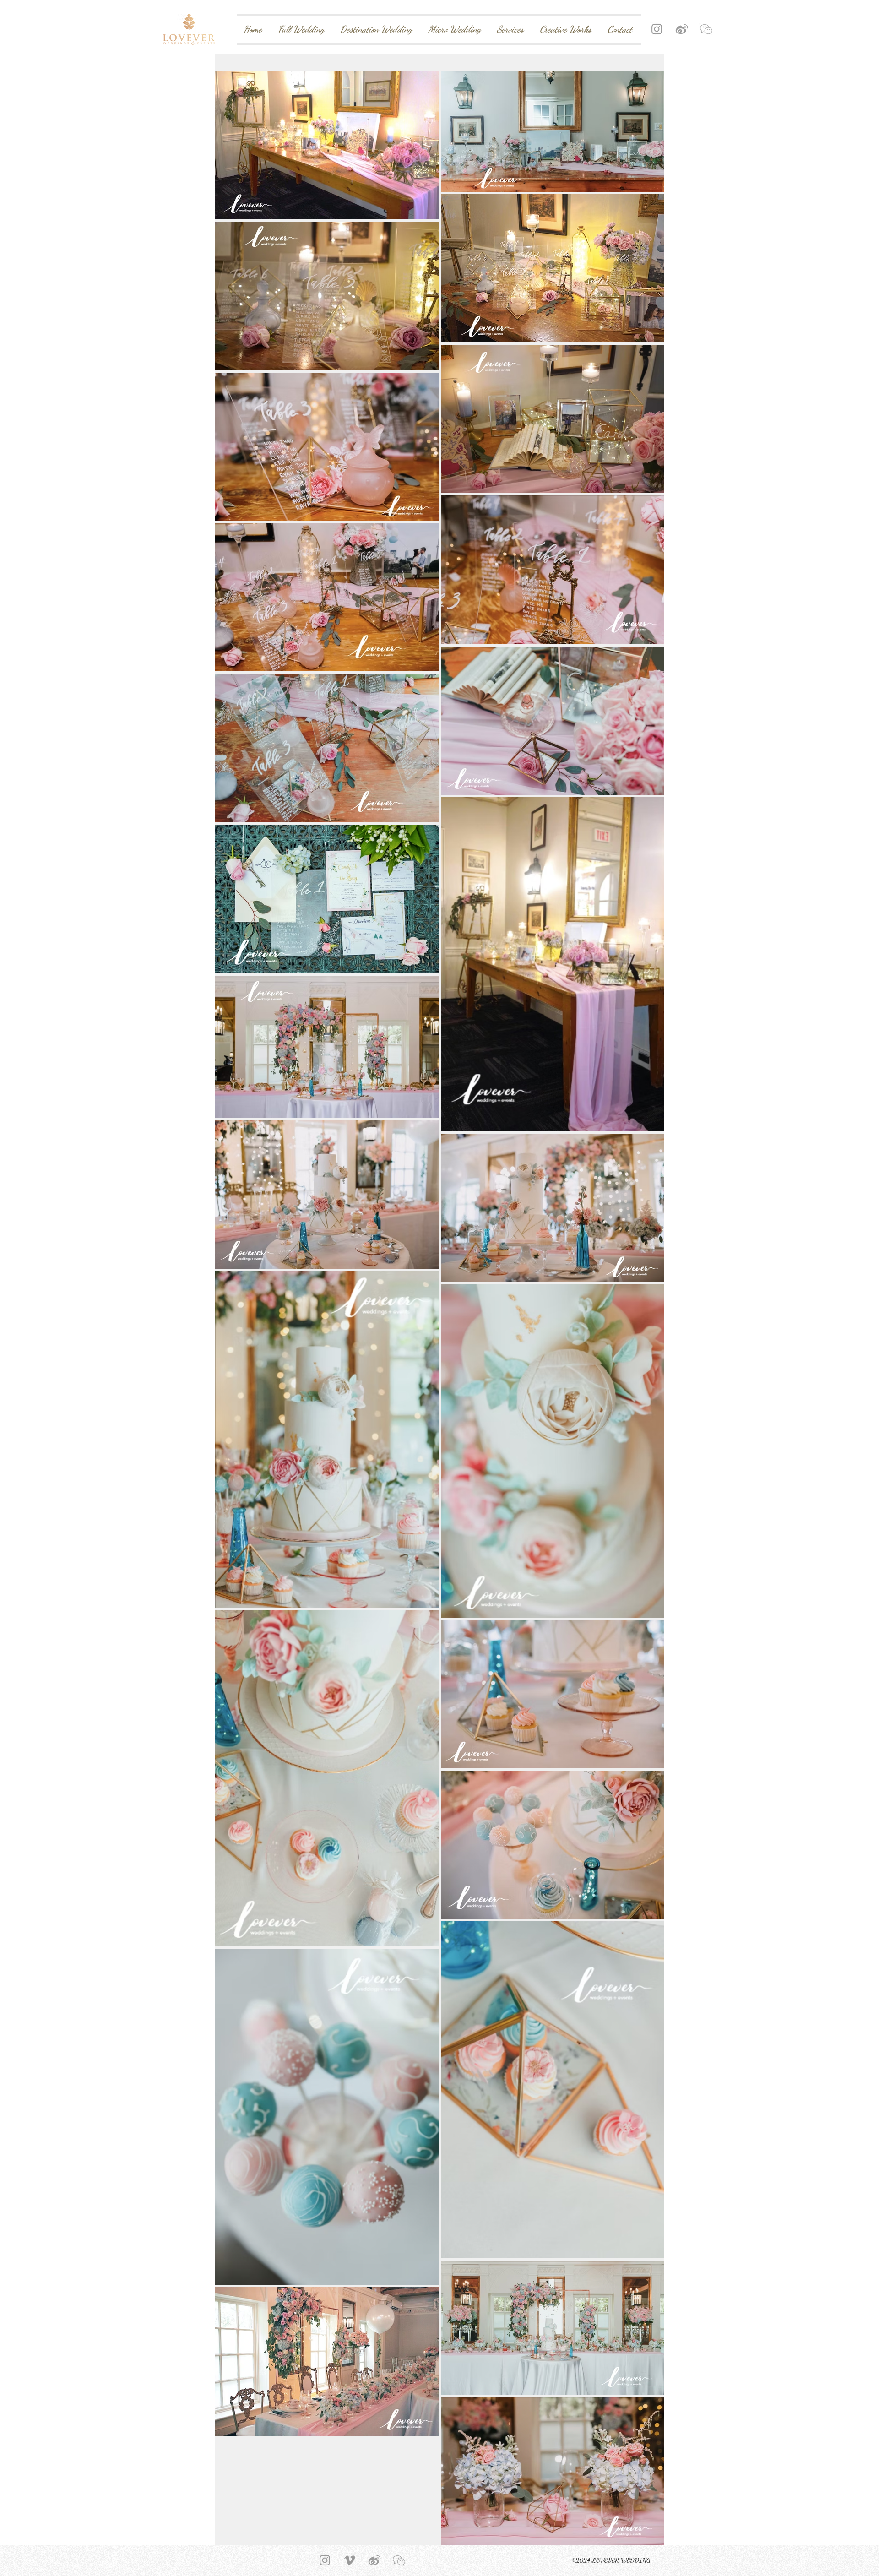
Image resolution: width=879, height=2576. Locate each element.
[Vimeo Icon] (350, 2560)
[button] (706, 29)
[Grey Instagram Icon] (657, 29)
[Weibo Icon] (681, 29)
